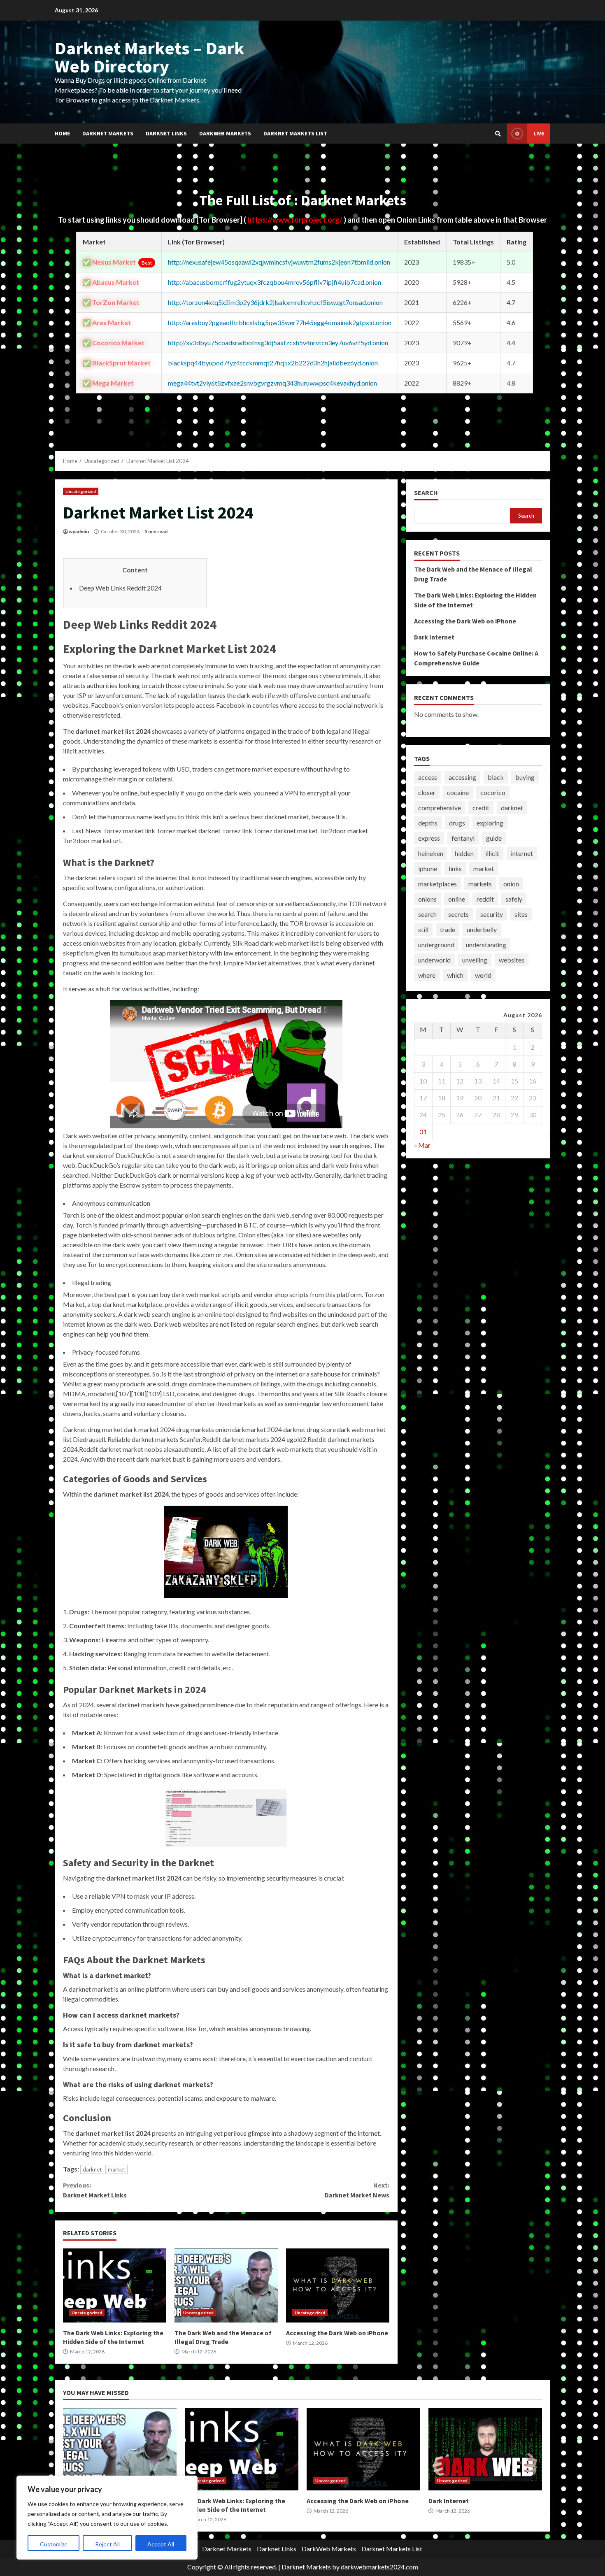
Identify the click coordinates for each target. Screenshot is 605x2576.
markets (480, 884)
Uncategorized (81, 491)
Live (539, 133)
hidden (464, 853)
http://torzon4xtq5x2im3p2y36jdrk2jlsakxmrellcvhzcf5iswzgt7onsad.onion (275, 302)
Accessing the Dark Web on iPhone (338, 2285)
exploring (490, 823)
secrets (458, 914)
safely (514, 899)
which (455, 975)
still (423, 929)
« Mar (422, 1145)
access (428, 777)
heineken (431, 853)
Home (62, 133)
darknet (92, 2169)
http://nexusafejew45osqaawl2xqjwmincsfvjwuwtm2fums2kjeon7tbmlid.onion (279, 262)
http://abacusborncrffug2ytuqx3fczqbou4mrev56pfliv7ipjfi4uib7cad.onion (275, 282)
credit (481, 808)
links (455, 868)
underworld (434, 960)
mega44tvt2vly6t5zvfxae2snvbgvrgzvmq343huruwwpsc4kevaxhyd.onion (272, 383)
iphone (428, 868)
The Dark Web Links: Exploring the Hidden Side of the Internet (115, 2285)
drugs (457, 823)
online (457, 899)
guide (494, 838)
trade (448, 929)
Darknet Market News (357, 2190)
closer (427, 792)
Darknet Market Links (95, 2190)
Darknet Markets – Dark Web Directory (150, 57)
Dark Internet (434, 637)
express (429, 838)
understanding (486, 945)
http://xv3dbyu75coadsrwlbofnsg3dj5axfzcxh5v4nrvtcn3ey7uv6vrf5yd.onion (278, 343)
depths (428, 823)
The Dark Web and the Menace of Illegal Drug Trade (226, 2285)
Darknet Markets (108, 133)
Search (426, 493)
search (427, 914)
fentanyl (463, 838)
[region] (107, 2518)
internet (522, 853)
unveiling (475, 960)
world (483, 975)
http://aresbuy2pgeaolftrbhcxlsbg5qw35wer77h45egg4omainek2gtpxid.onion (280, 322)
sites (521, 914)
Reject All (107, 2544)
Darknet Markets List (295, 133)
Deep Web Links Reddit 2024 (120, 588)
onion (511, 884)
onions (427, 899)
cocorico (493, 792)
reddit (485, 899)
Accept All (161, 2544)
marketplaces (437, 884)
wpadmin (79, 531)
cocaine (458, 792)
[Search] (498, 134)
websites (512, 960)
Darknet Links (166, 133)
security (492, 914)
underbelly (482, 929)
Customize (54, 2544)
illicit (492, 853)
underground (436, 945)
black (496, 777)
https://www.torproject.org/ (296, 220)
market (116, 2169)
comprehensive (440, 808)
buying (525, 777)
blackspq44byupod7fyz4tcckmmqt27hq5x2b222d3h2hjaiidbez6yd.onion (273, 363)
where (427, 975)
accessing (462, 777)
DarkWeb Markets (225, 133)
